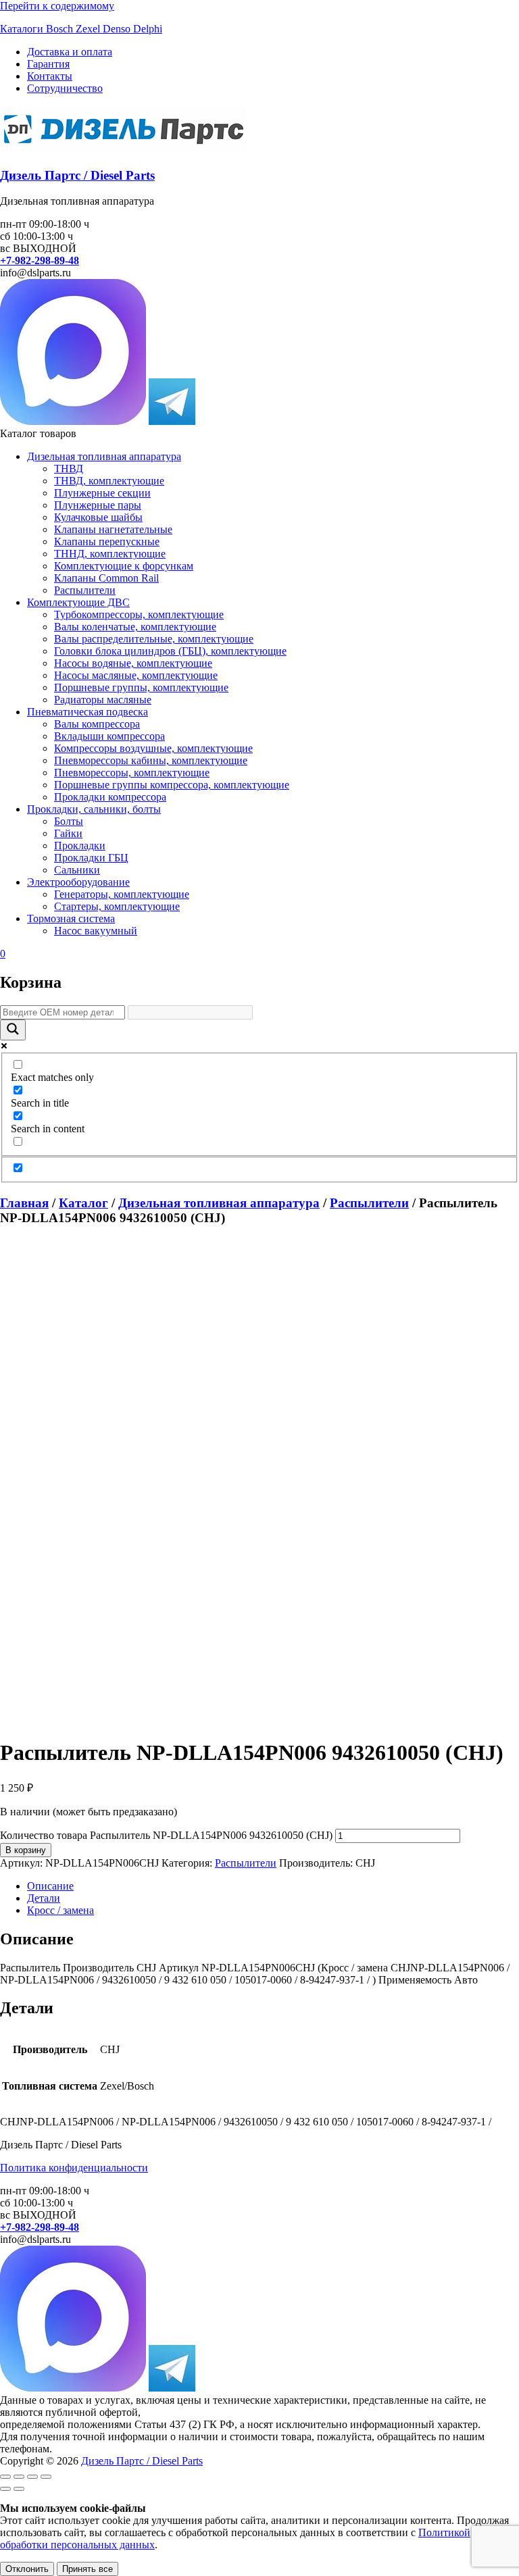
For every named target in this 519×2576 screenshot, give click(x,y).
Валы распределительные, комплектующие (154, 639)
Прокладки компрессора (110, 797)
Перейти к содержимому (57, 6)
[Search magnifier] (13, 1030)
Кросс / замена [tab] (60, 1910)
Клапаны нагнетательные (113, 529)
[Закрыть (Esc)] (46, 2477)
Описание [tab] (50, 1886)
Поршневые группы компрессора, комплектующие (172, 785)
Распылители (85, 590)
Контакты (50, 76)
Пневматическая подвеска (88, 712)
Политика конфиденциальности (74, 2168)
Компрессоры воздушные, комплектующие (153, 748)
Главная (24, 1203)
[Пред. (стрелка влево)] (5, 2489)
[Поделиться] (32, 2477)
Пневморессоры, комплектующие (132, 773)
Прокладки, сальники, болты (94, 809)
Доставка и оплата (70, 52)
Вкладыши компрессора (109, 736)
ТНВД (69, 469)
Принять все (88, 2569)
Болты (69, 821)
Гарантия (48, 64)
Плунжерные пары (98, 505)
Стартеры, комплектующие (117, 906)
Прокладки (80, 845)
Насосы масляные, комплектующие (136, 675)
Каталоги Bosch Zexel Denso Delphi (81, 29)
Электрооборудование (78, 882)
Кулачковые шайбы (98, 517)
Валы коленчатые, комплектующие (135, 627)
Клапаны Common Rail (106, 578)
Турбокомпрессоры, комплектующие (139, 614)
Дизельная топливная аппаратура (104, 456)
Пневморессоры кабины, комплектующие (151, 760)
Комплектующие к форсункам (124, 566)
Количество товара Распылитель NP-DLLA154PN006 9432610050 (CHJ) (166, 1835)
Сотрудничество (65, 88)
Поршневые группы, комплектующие (141, 687)
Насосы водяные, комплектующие (133, 663)
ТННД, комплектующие (110, 554)
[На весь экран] (19, 2477)
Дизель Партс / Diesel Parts (77, 175)
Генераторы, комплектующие (122, 894)
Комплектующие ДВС (78, 602)
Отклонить (27, 2569)
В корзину (26, 1850)
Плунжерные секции (102, 493)
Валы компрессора (97, 724)
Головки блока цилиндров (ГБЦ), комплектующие (170, 651)
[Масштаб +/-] (5, 2477)
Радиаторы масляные (103, 700)
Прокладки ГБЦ (91, 858)
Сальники (77, 870)
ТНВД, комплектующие (109, 481)
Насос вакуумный (96, 931)
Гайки (68, 833)
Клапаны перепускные (107, 541)
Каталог (83, 1203)
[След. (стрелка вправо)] (19, 2489)
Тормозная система (71, 918)
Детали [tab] (44, 1898)
